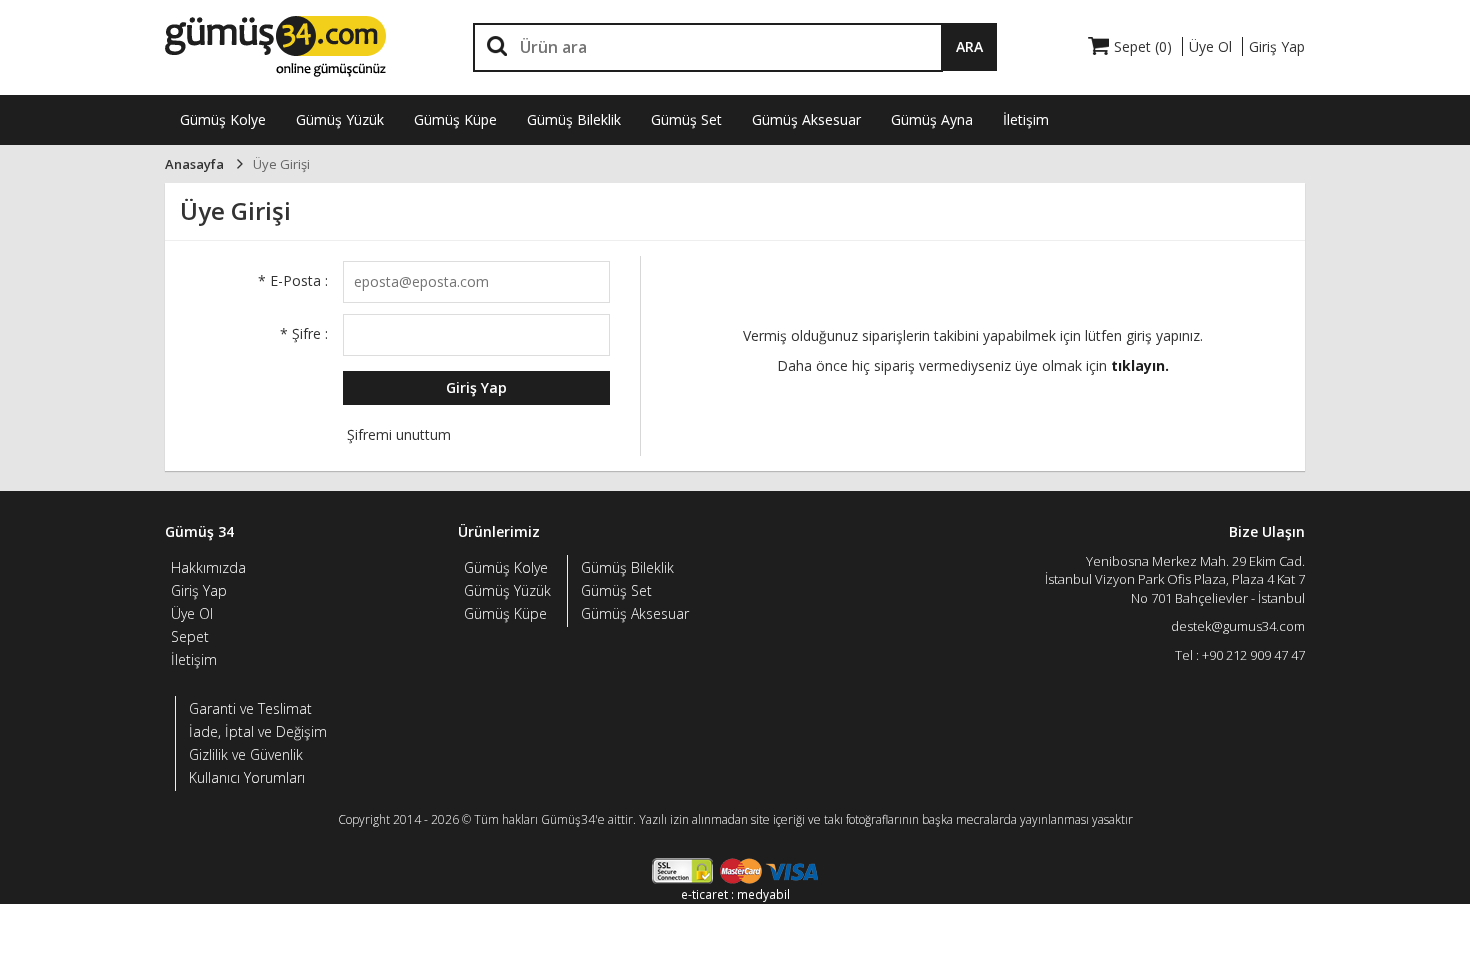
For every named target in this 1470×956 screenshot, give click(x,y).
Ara (969, 46)
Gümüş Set (686, 119)
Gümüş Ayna (932, 119)
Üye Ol (192, 613)
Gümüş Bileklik (574, 119)
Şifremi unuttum (397, 434)
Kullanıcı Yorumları (247, 777)
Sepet (190, 636)
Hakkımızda (208, 567)
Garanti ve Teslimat (250, 708)
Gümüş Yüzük (340, 119)
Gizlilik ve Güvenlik (246, 754)
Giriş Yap (476, 387)
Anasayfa (194, 164)
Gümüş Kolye (223, 119)
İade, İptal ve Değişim (258, 731)
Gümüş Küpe (455, 119)
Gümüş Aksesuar (806, 119)
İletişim (1026, 119)
